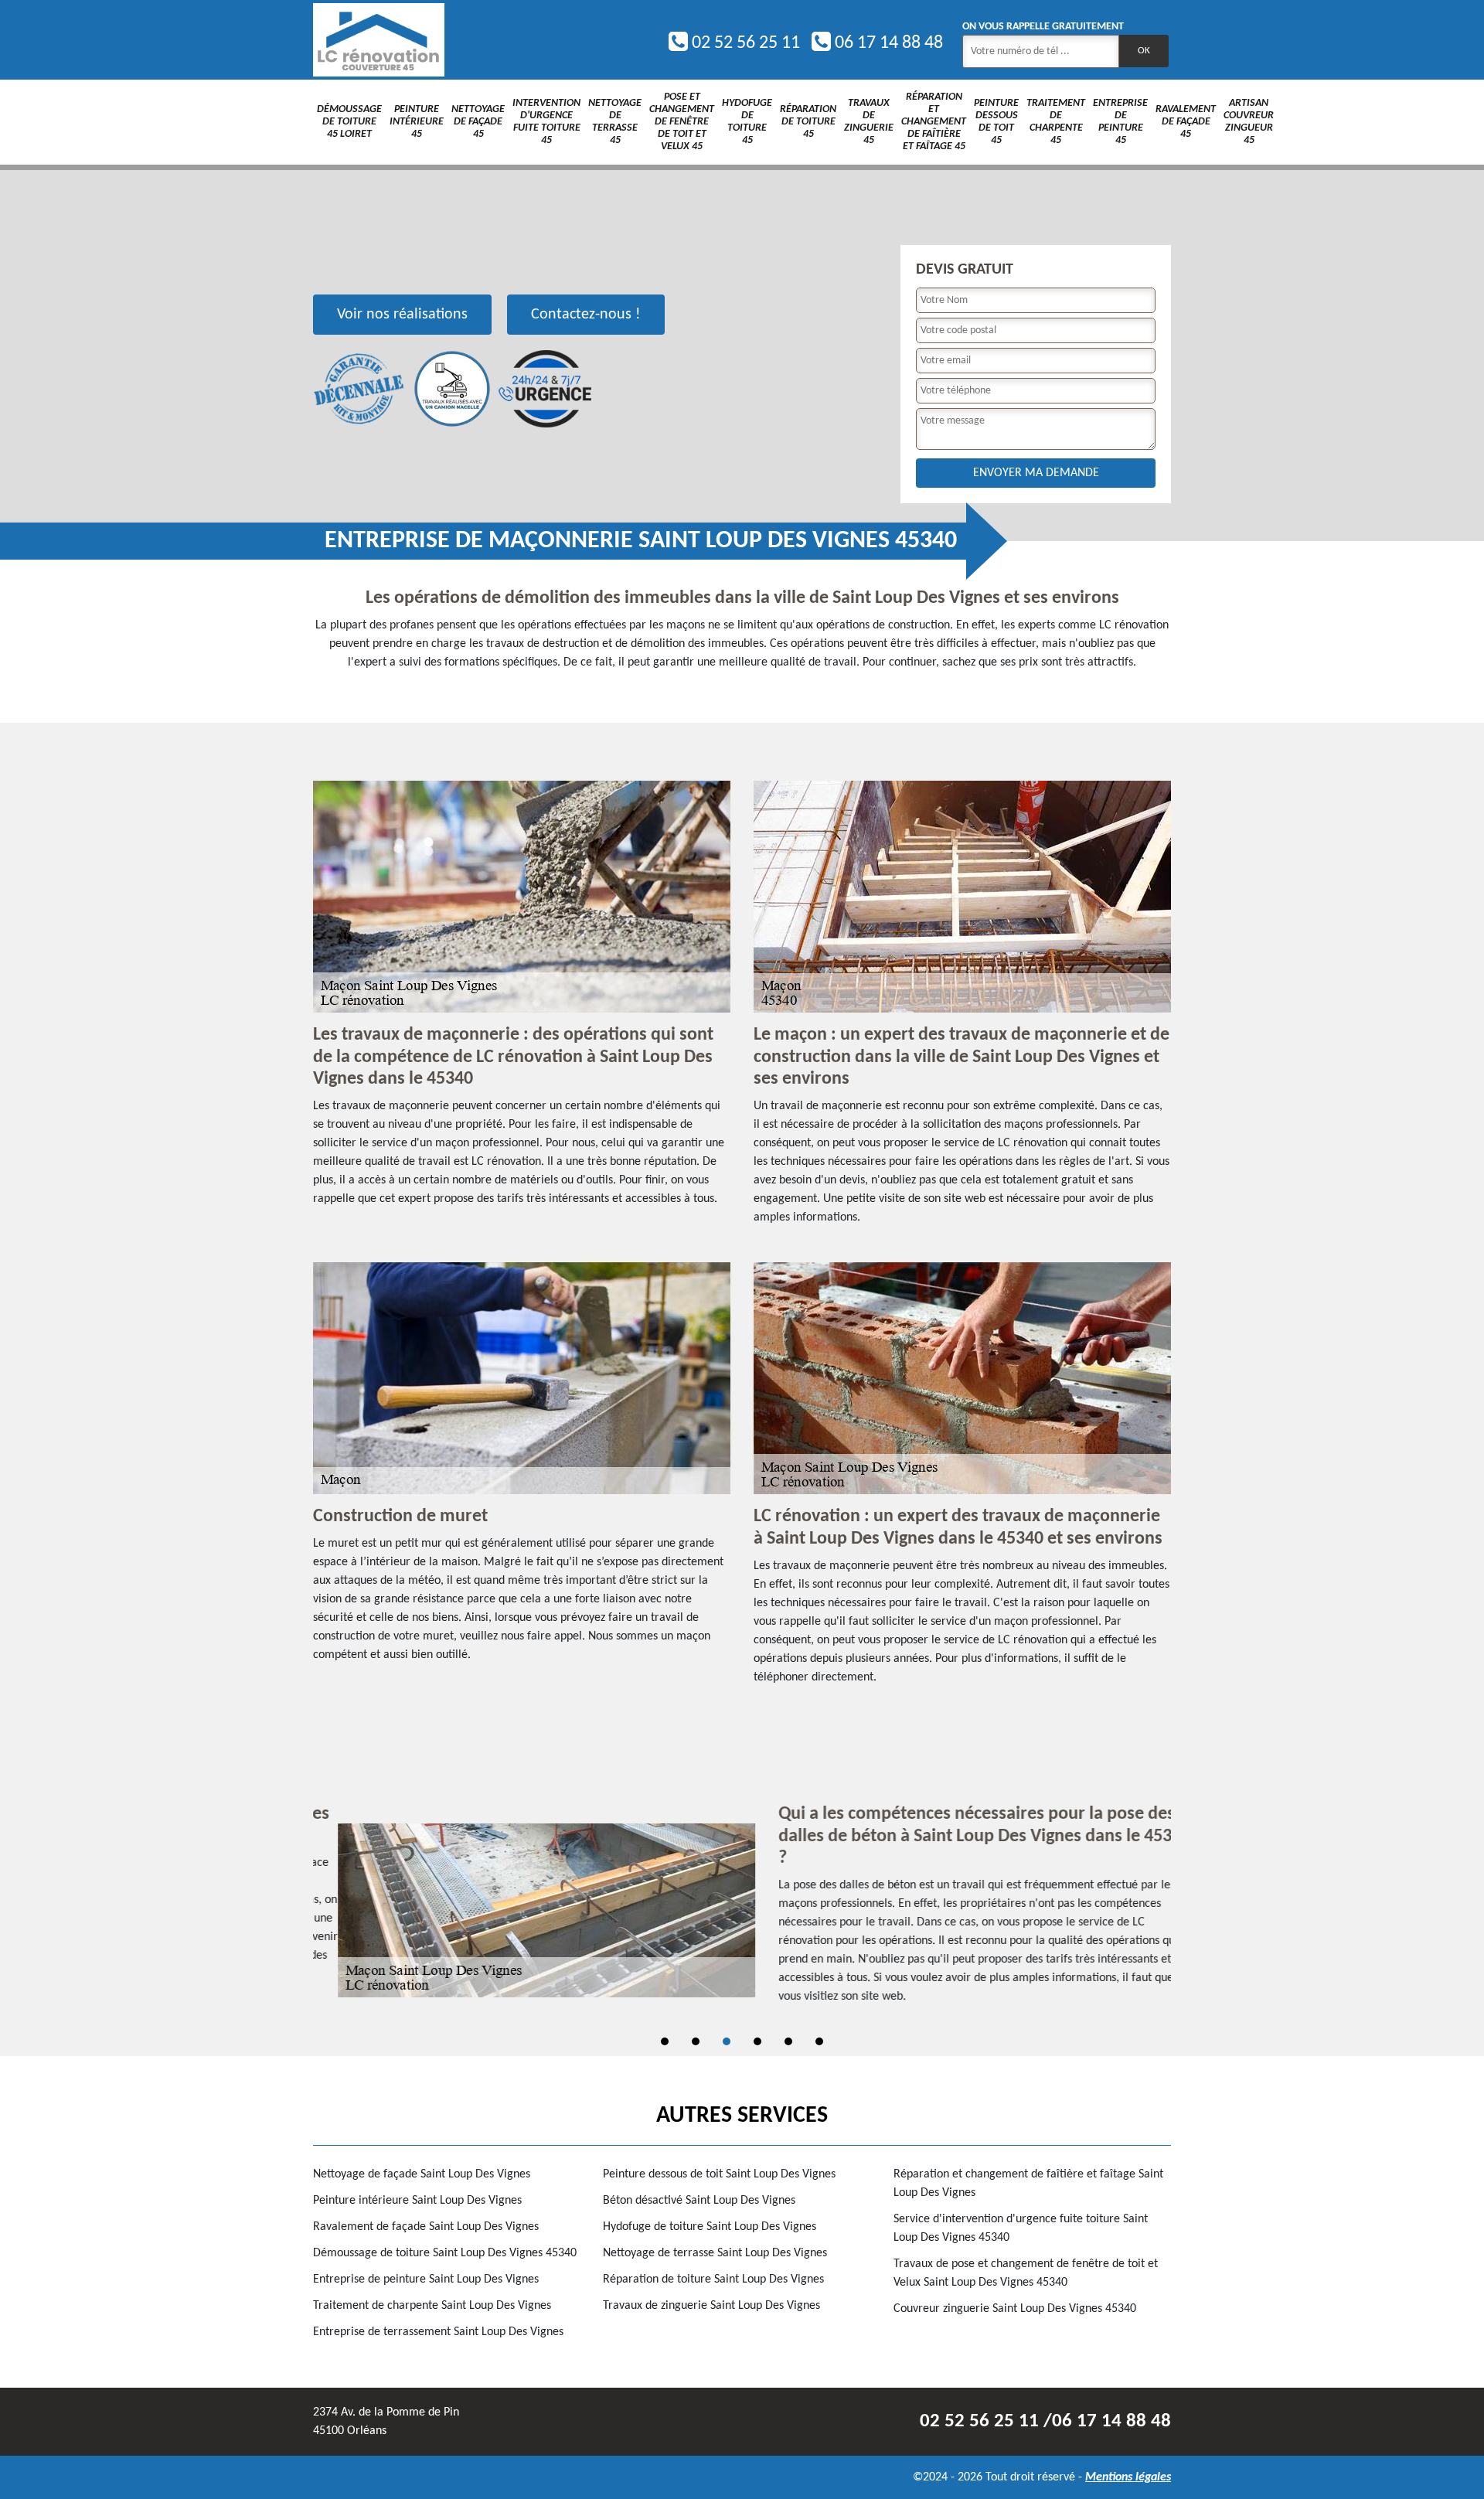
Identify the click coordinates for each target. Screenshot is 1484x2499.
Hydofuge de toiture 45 (747, 122)
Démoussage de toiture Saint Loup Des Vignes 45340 (445, 2253)
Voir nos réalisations (402, 315)
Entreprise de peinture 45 (1120, 122)
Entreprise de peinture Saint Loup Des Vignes (426, 2279)
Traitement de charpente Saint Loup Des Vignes (432, 2306)
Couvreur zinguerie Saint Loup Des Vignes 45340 (1015, 2309)
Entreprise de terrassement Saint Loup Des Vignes (438, 2332)
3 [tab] (727, 2041)
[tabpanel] (742, 1911)
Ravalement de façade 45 (1186, 122)
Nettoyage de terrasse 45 (615, 122)
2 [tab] (696, 2041)
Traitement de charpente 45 (1056, 122)
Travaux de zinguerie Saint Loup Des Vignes (711, 2306)
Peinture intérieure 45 (417, 122)
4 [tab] (757, 2041)
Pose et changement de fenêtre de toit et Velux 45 (682, 122)
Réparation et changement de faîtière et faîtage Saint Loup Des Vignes (1028, 2184)
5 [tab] (788, 2041)
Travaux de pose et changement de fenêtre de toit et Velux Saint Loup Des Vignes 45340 (1026, 2273)
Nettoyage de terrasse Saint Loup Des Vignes (715, 2253)
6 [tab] (819, 2041)
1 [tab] (665, 2041)
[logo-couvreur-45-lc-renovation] (379, 40)
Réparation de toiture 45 (808, 122)
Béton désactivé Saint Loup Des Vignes (699, 2201)
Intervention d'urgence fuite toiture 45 (546, 122)
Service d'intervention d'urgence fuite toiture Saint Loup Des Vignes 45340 (1021, 2228)
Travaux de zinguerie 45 (869, 122)
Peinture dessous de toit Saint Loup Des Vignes (719, 2174)
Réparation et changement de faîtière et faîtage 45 (934, 122)
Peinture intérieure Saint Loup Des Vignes (417, 2201)
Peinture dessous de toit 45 (996, 122)
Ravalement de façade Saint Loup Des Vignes (426, 2227)
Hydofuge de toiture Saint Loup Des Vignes (710, 2227)
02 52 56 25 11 (744, 43)
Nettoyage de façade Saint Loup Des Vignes (422, 2174)
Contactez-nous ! (586, 315)
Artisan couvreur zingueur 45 (1249, 122)
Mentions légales (1128, 2477)
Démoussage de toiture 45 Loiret (349, 122)
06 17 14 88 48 (887, 43)
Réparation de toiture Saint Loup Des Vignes (713, 2279)
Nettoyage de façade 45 (478, 122)
